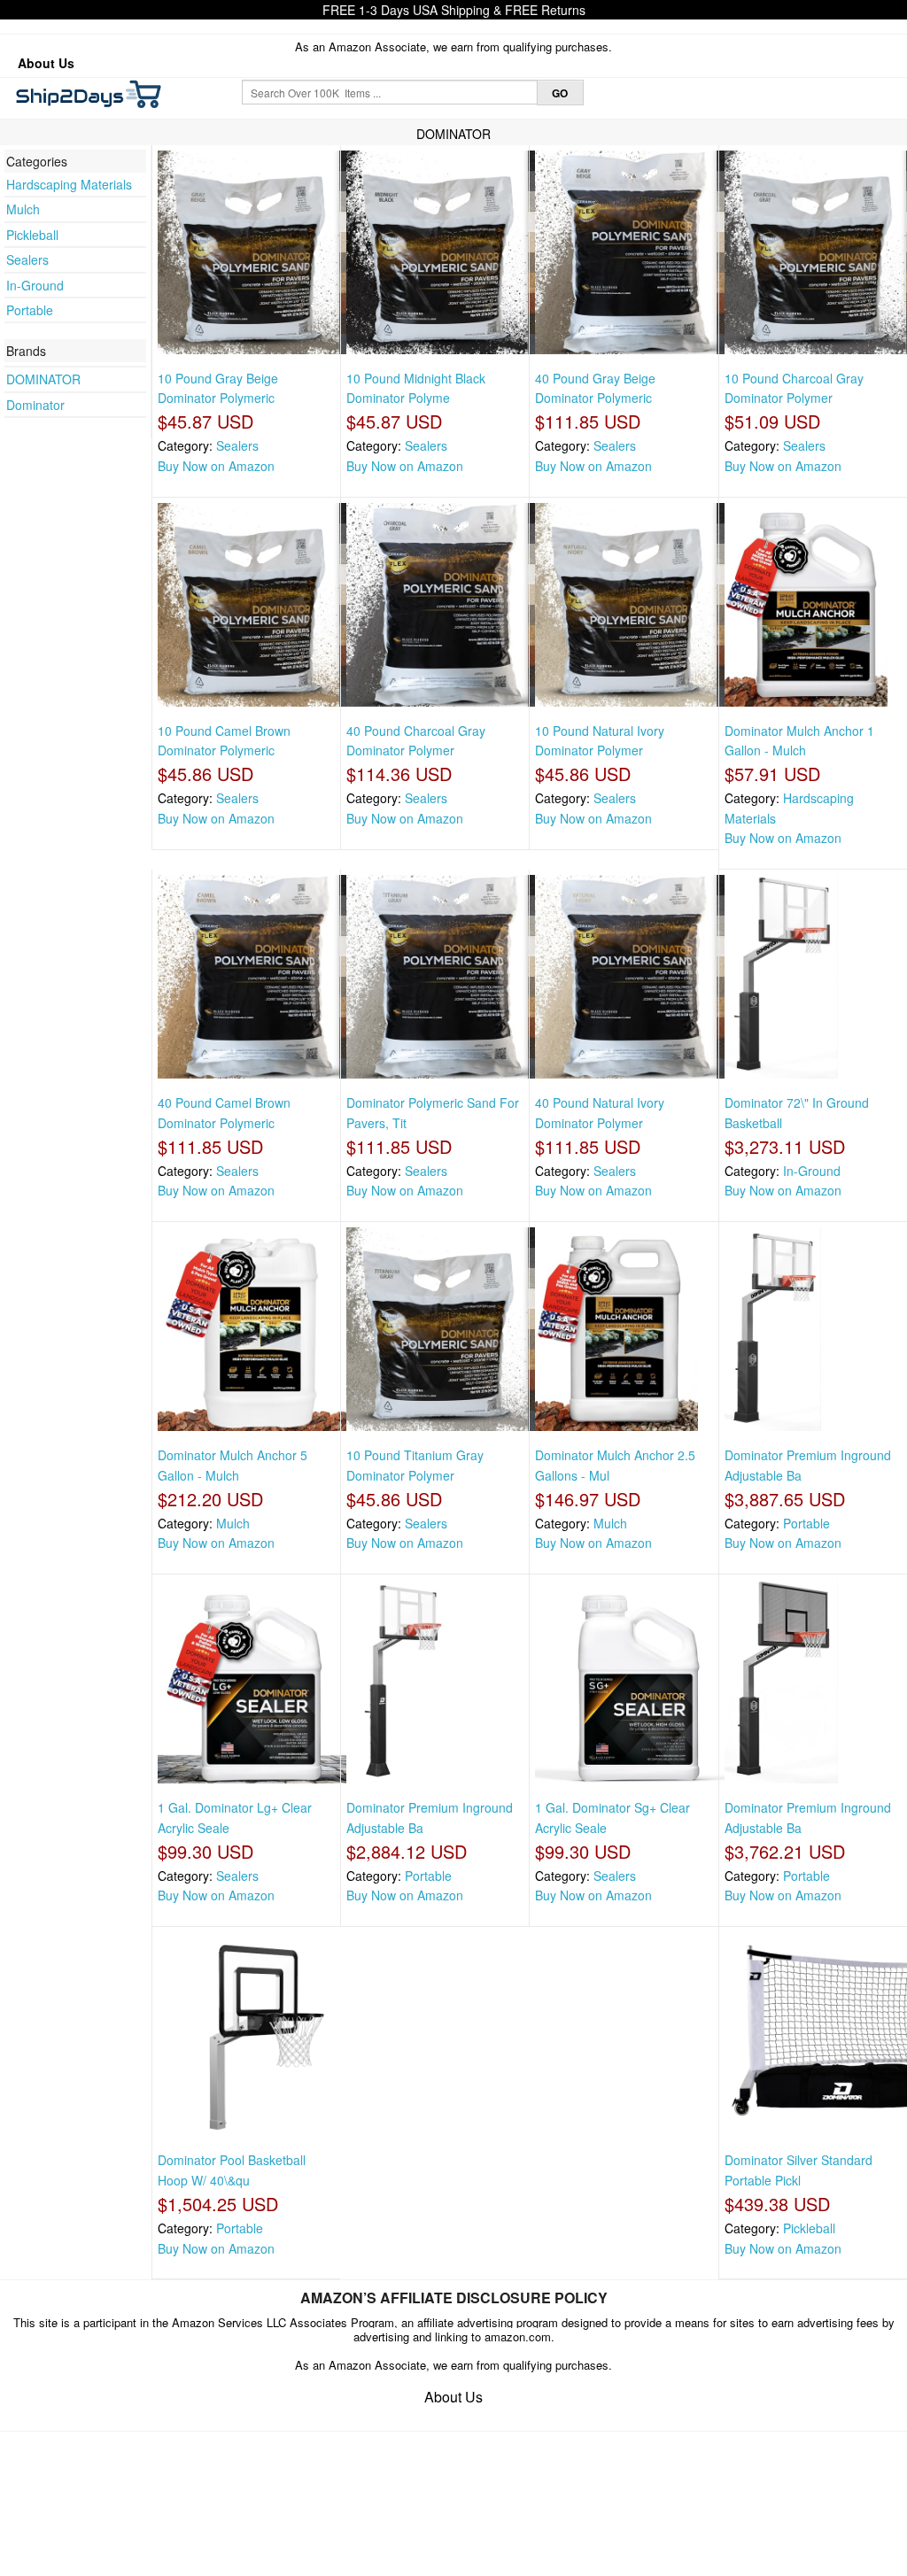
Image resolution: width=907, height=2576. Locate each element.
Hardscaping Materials (69, 184)
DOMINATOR (43, 379)
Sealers (27, 259)
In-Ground (35, 285)
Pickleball (32, 235)
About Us (46, 63)
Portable (30, 310)
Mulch (23, 209)
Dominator (35, 405)
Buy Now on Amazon (216, 466)
